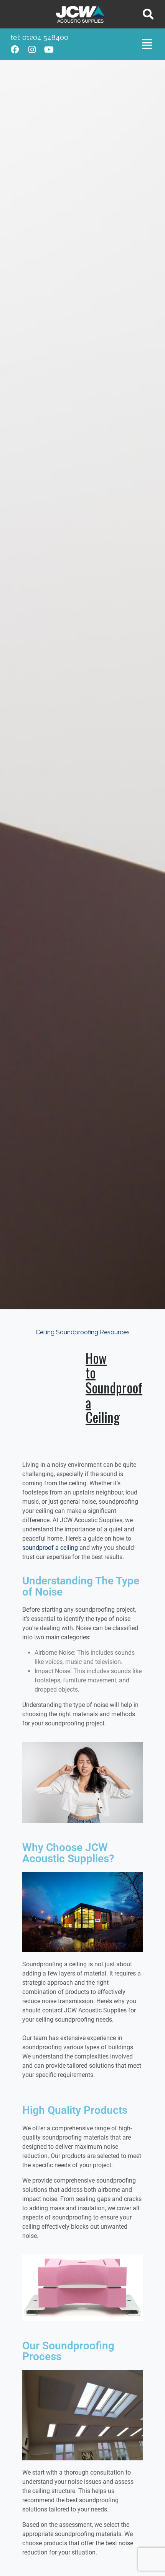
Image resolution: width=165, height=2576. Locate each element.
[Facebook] (15, 50)
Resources (115, 1332)
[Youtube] (49, 50)
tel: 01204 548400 (39, 37)
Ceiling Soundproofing (67, 1332)
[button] (147, 44)
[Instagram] (32, 50)
